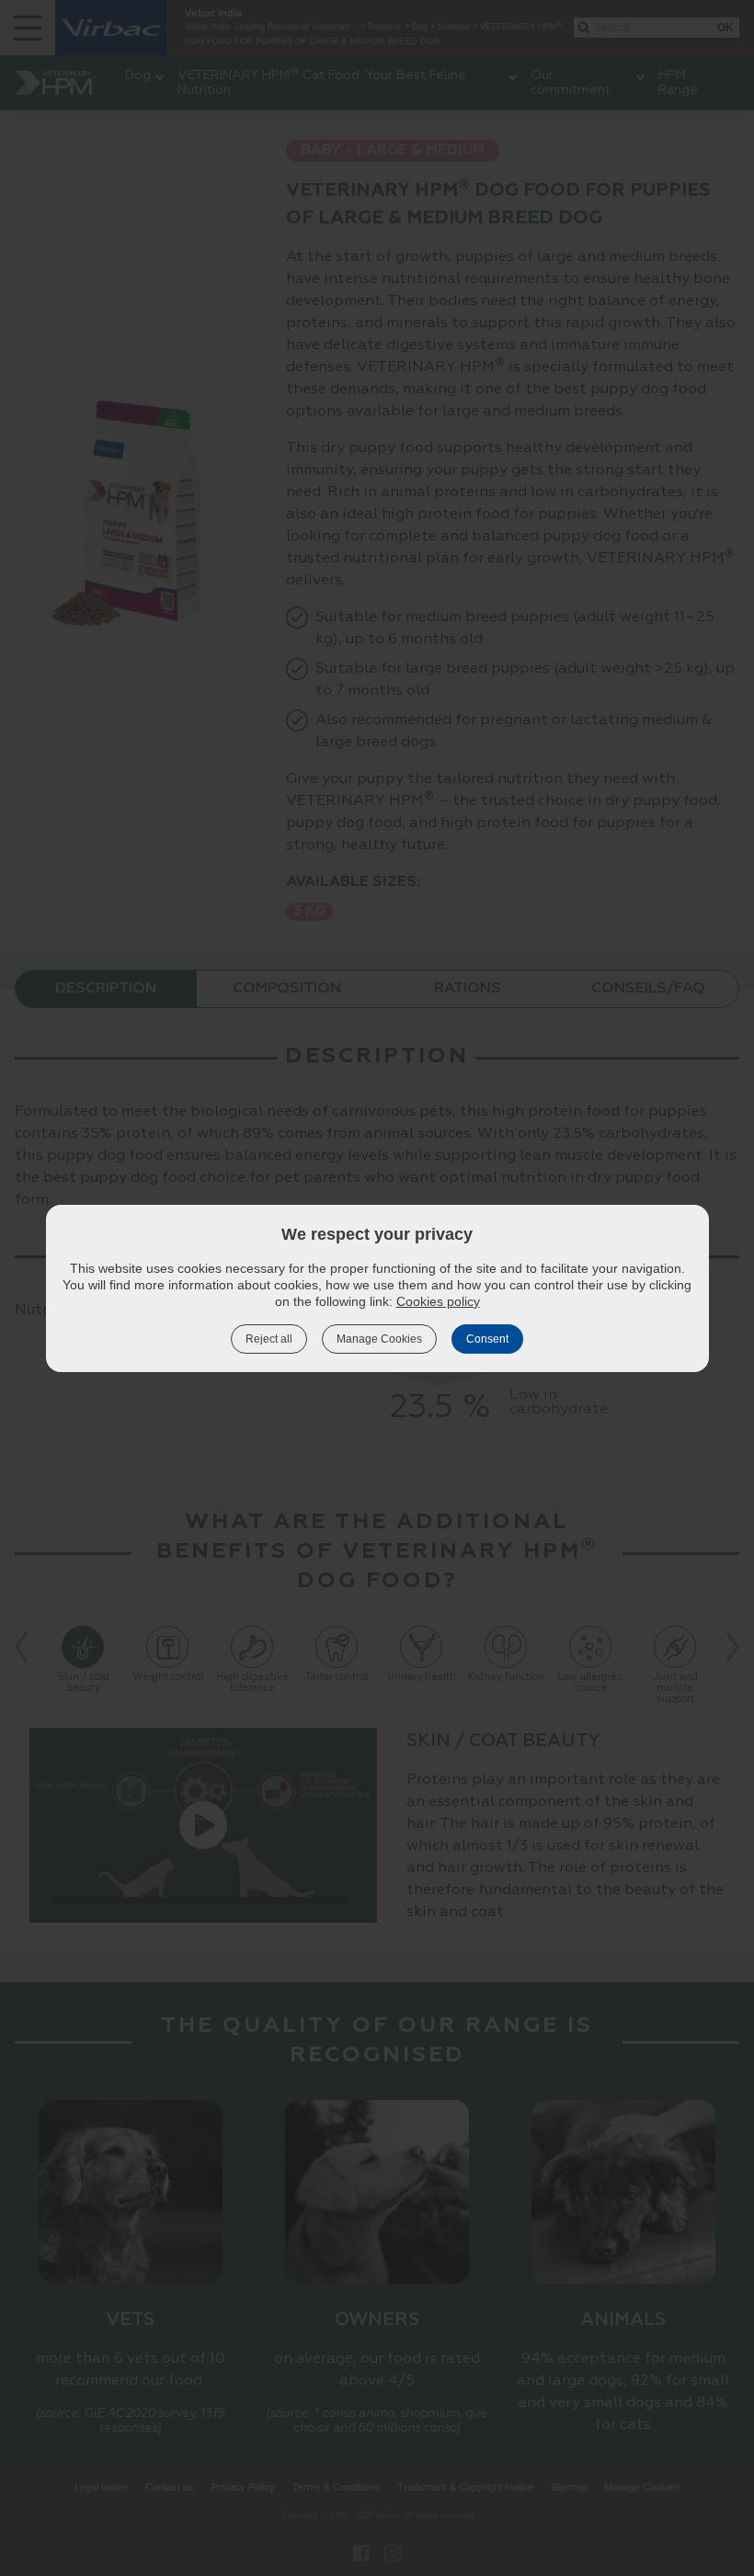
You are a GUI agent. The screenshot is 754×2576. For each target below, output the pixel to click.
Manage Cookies (379, 1339)
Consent (487, 1339)
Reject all (269, 1339)
